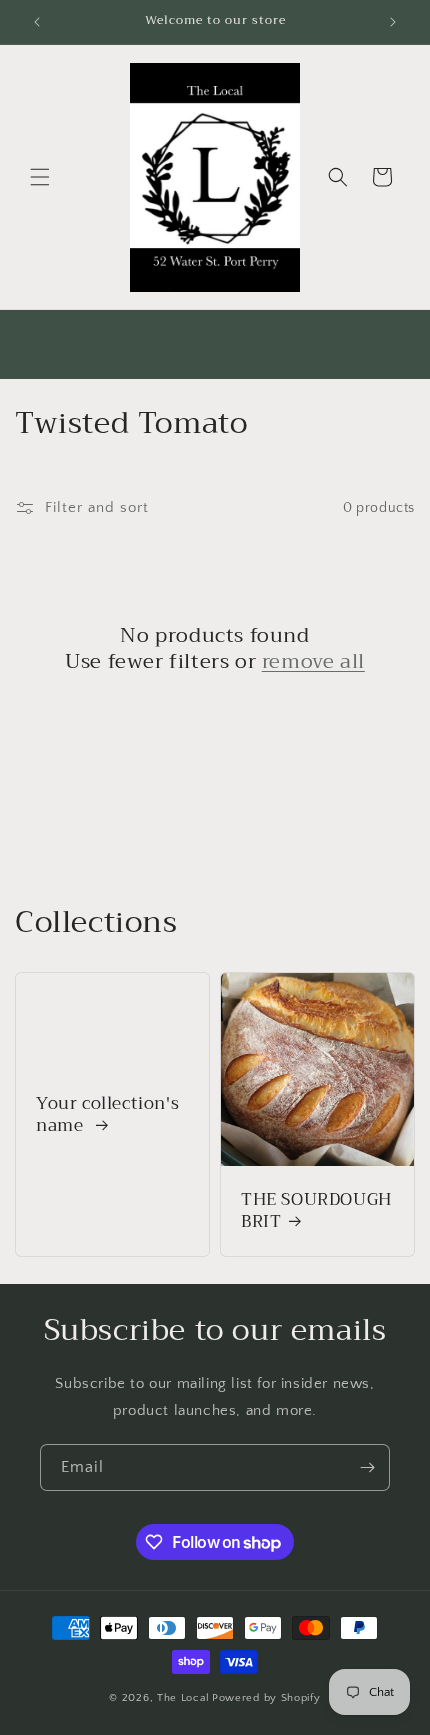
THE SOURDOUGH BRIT (316, 1211)
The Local (183, 1698)
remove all (313, 662)
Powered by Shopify (266, 1698)
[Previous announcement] (37, 22)
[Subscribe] (367, 1467)
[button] (40, 177)
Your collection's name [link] (107, 1115)
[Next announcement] (393, 22)
